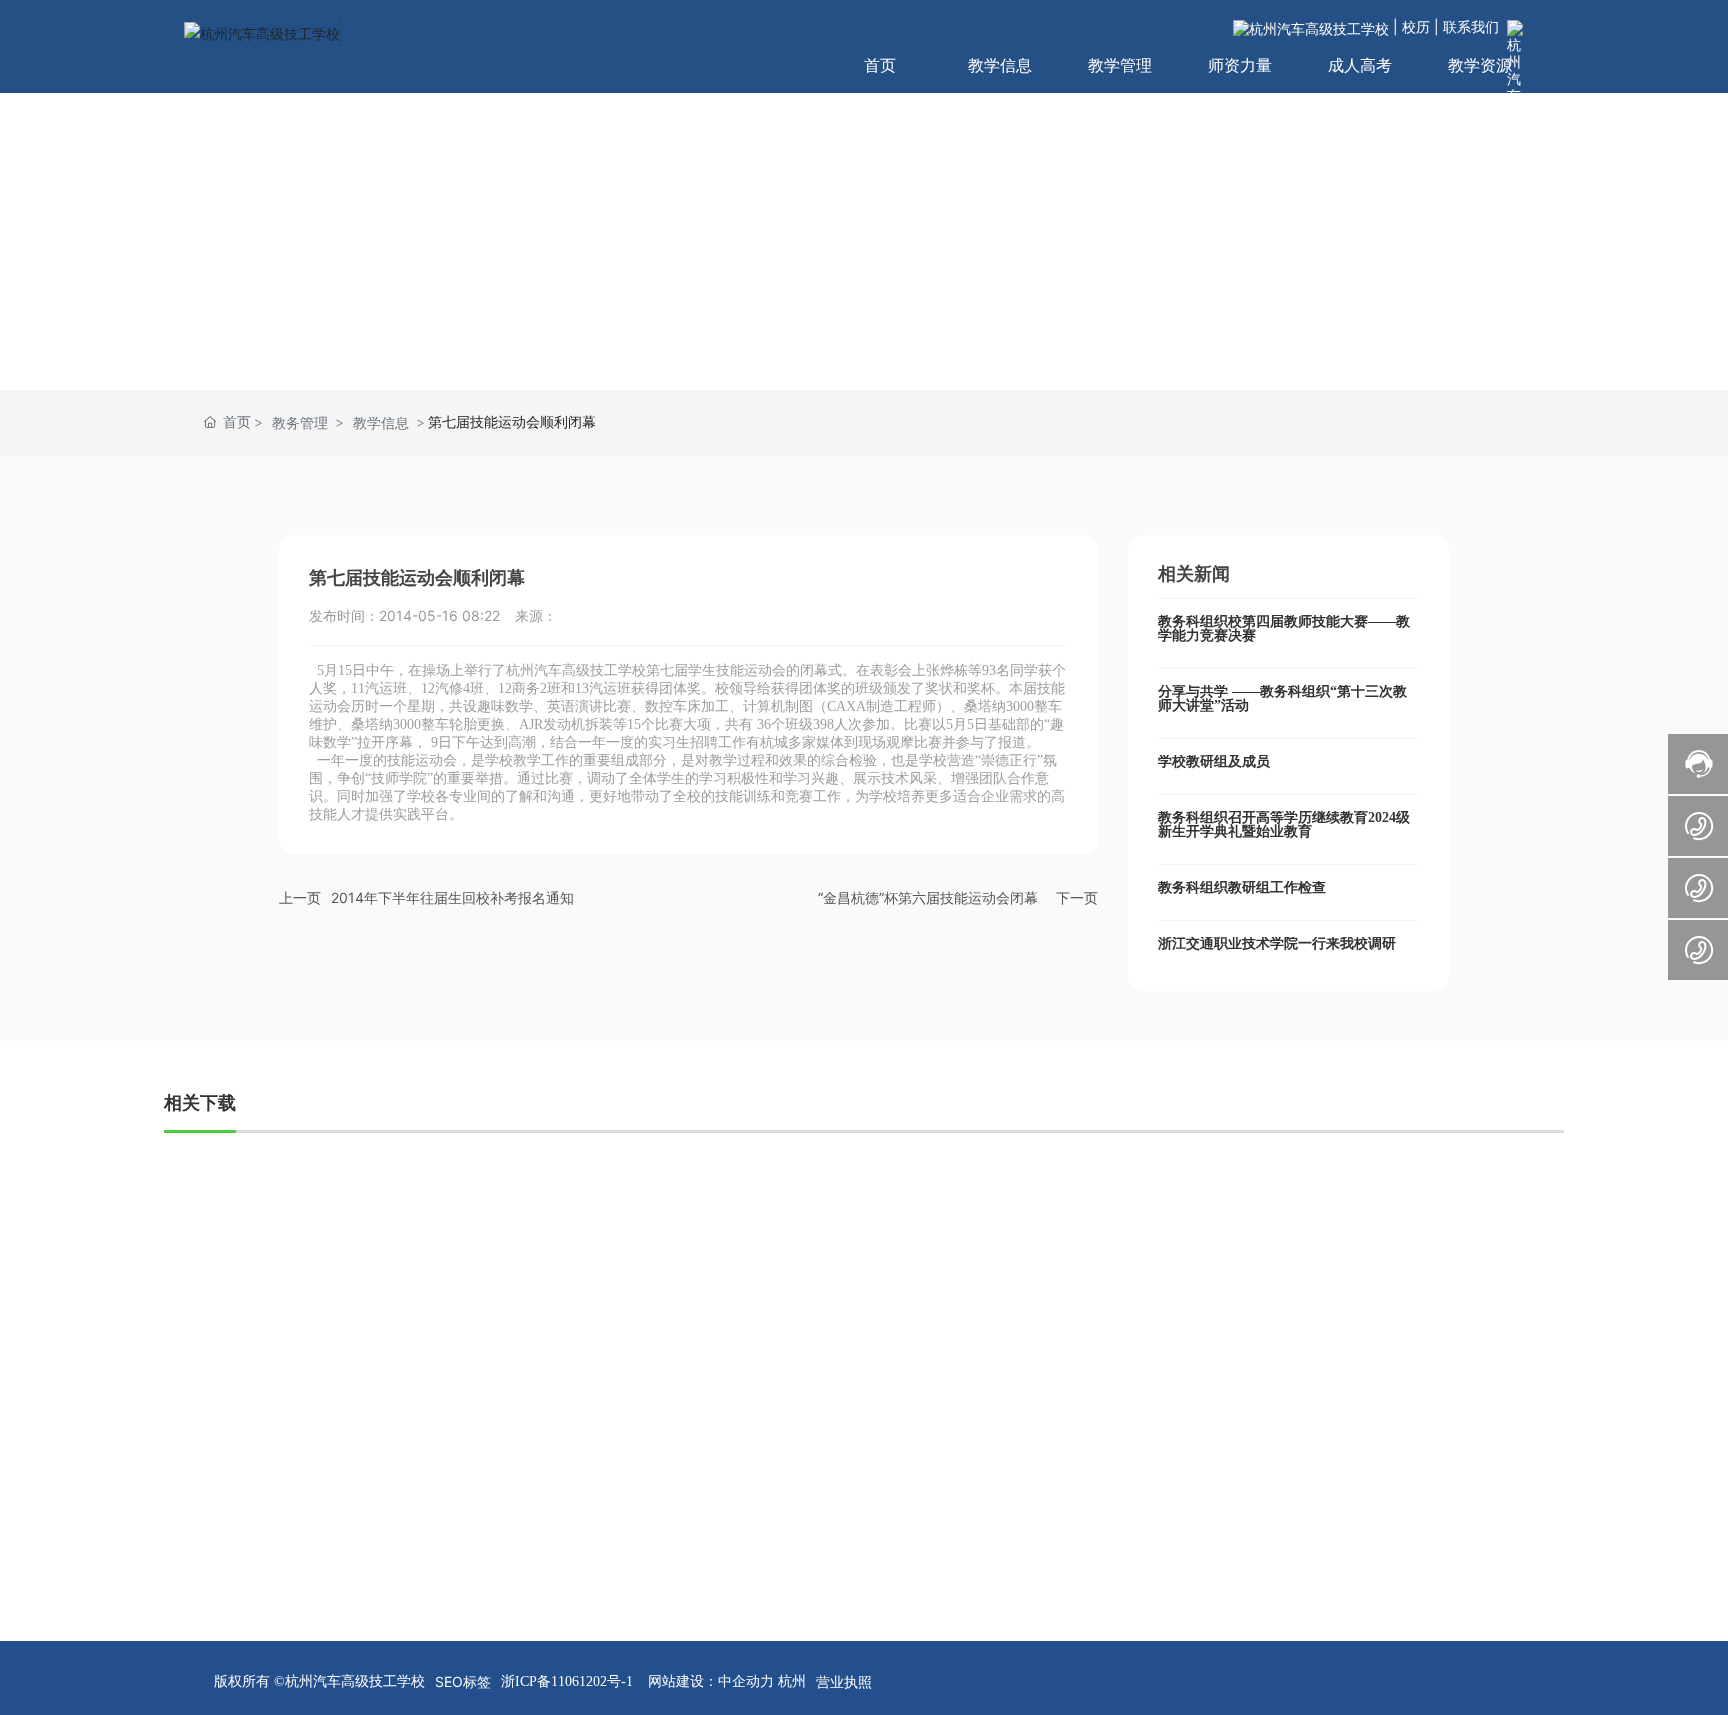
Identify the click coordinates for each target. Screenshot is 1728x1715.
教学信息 (381, 422)
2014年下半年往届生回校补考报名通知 (452, 897)
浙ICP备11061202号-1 (567, 1681)
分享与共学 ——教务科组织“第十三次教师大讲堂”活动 (1282, 698)
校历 (1416, 26)
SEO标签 (463, 1681)
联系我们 (1471, 26)
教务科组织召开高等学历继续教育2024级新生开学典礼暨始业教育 (1284, 824)
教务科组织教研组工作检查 (1242, 887)
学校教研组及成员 (1214, 761)
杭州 (790, 1680)
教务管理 (300, 422)
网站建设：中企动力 (711, 1680)
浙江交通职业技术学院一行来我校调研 (1277, 943)
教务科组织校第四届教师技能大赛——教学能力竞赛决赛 (1284, 628)
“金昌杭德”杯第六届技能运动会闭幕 (928, 897)
